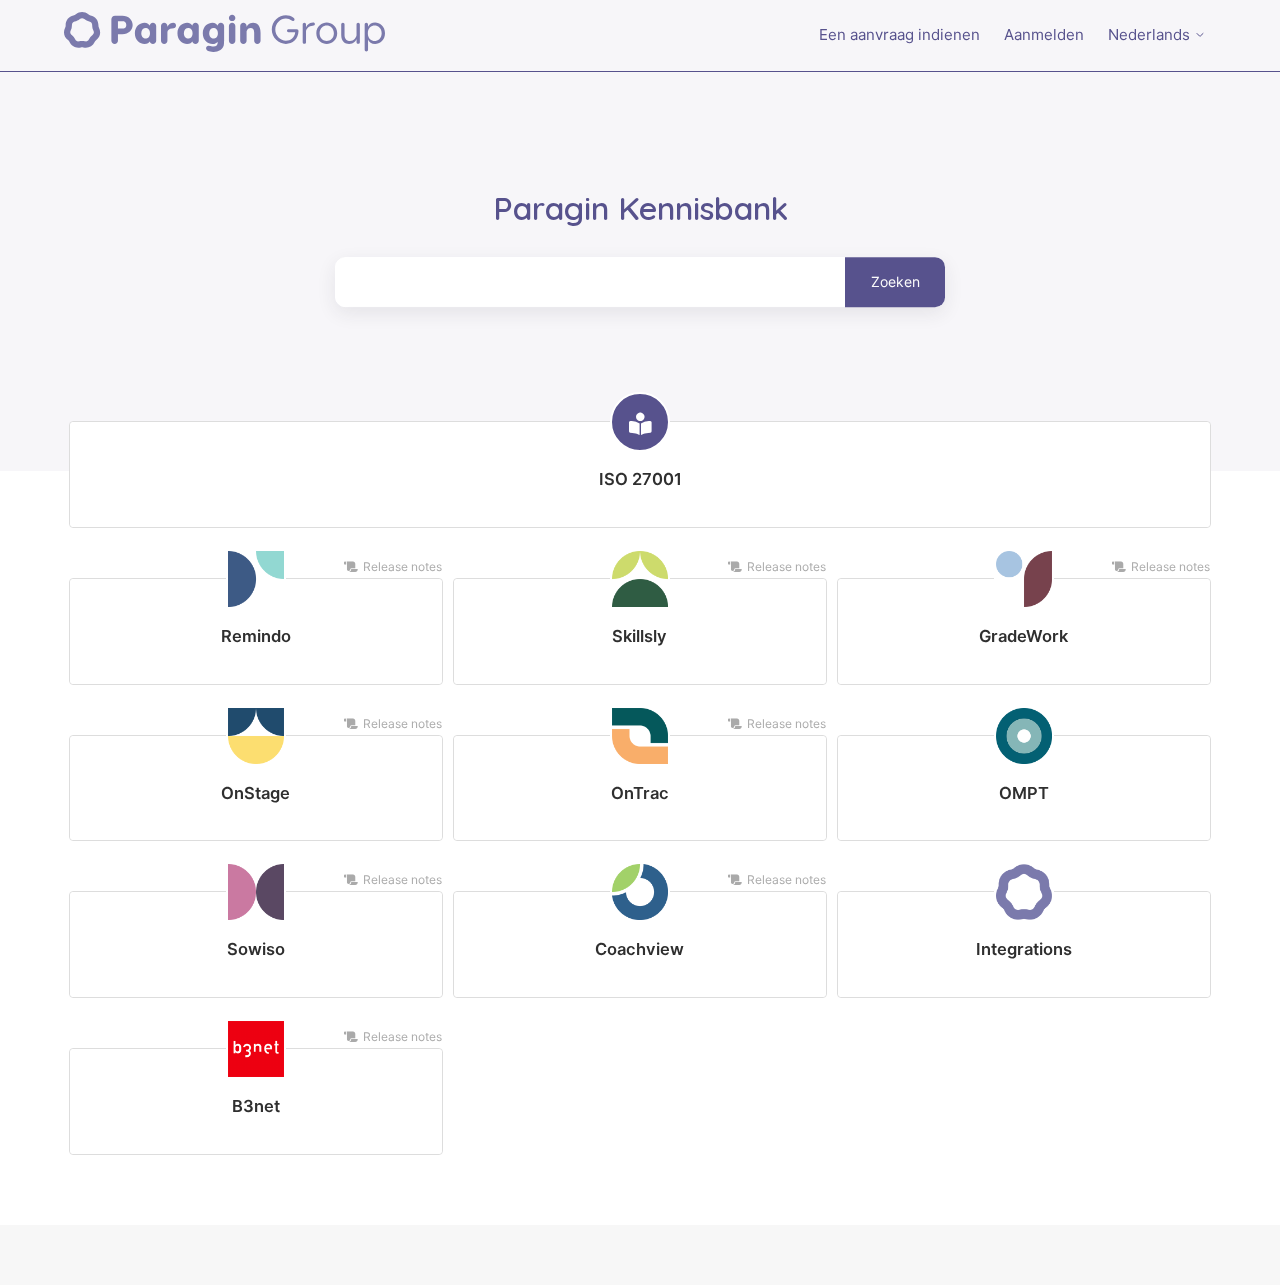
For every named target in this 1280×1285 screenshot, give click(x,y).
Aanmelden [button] (1044, 34)
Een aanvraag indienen (899, 34)
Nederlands (1151, 34)
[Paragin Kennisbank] (224, 35)
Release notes (402, 566)
